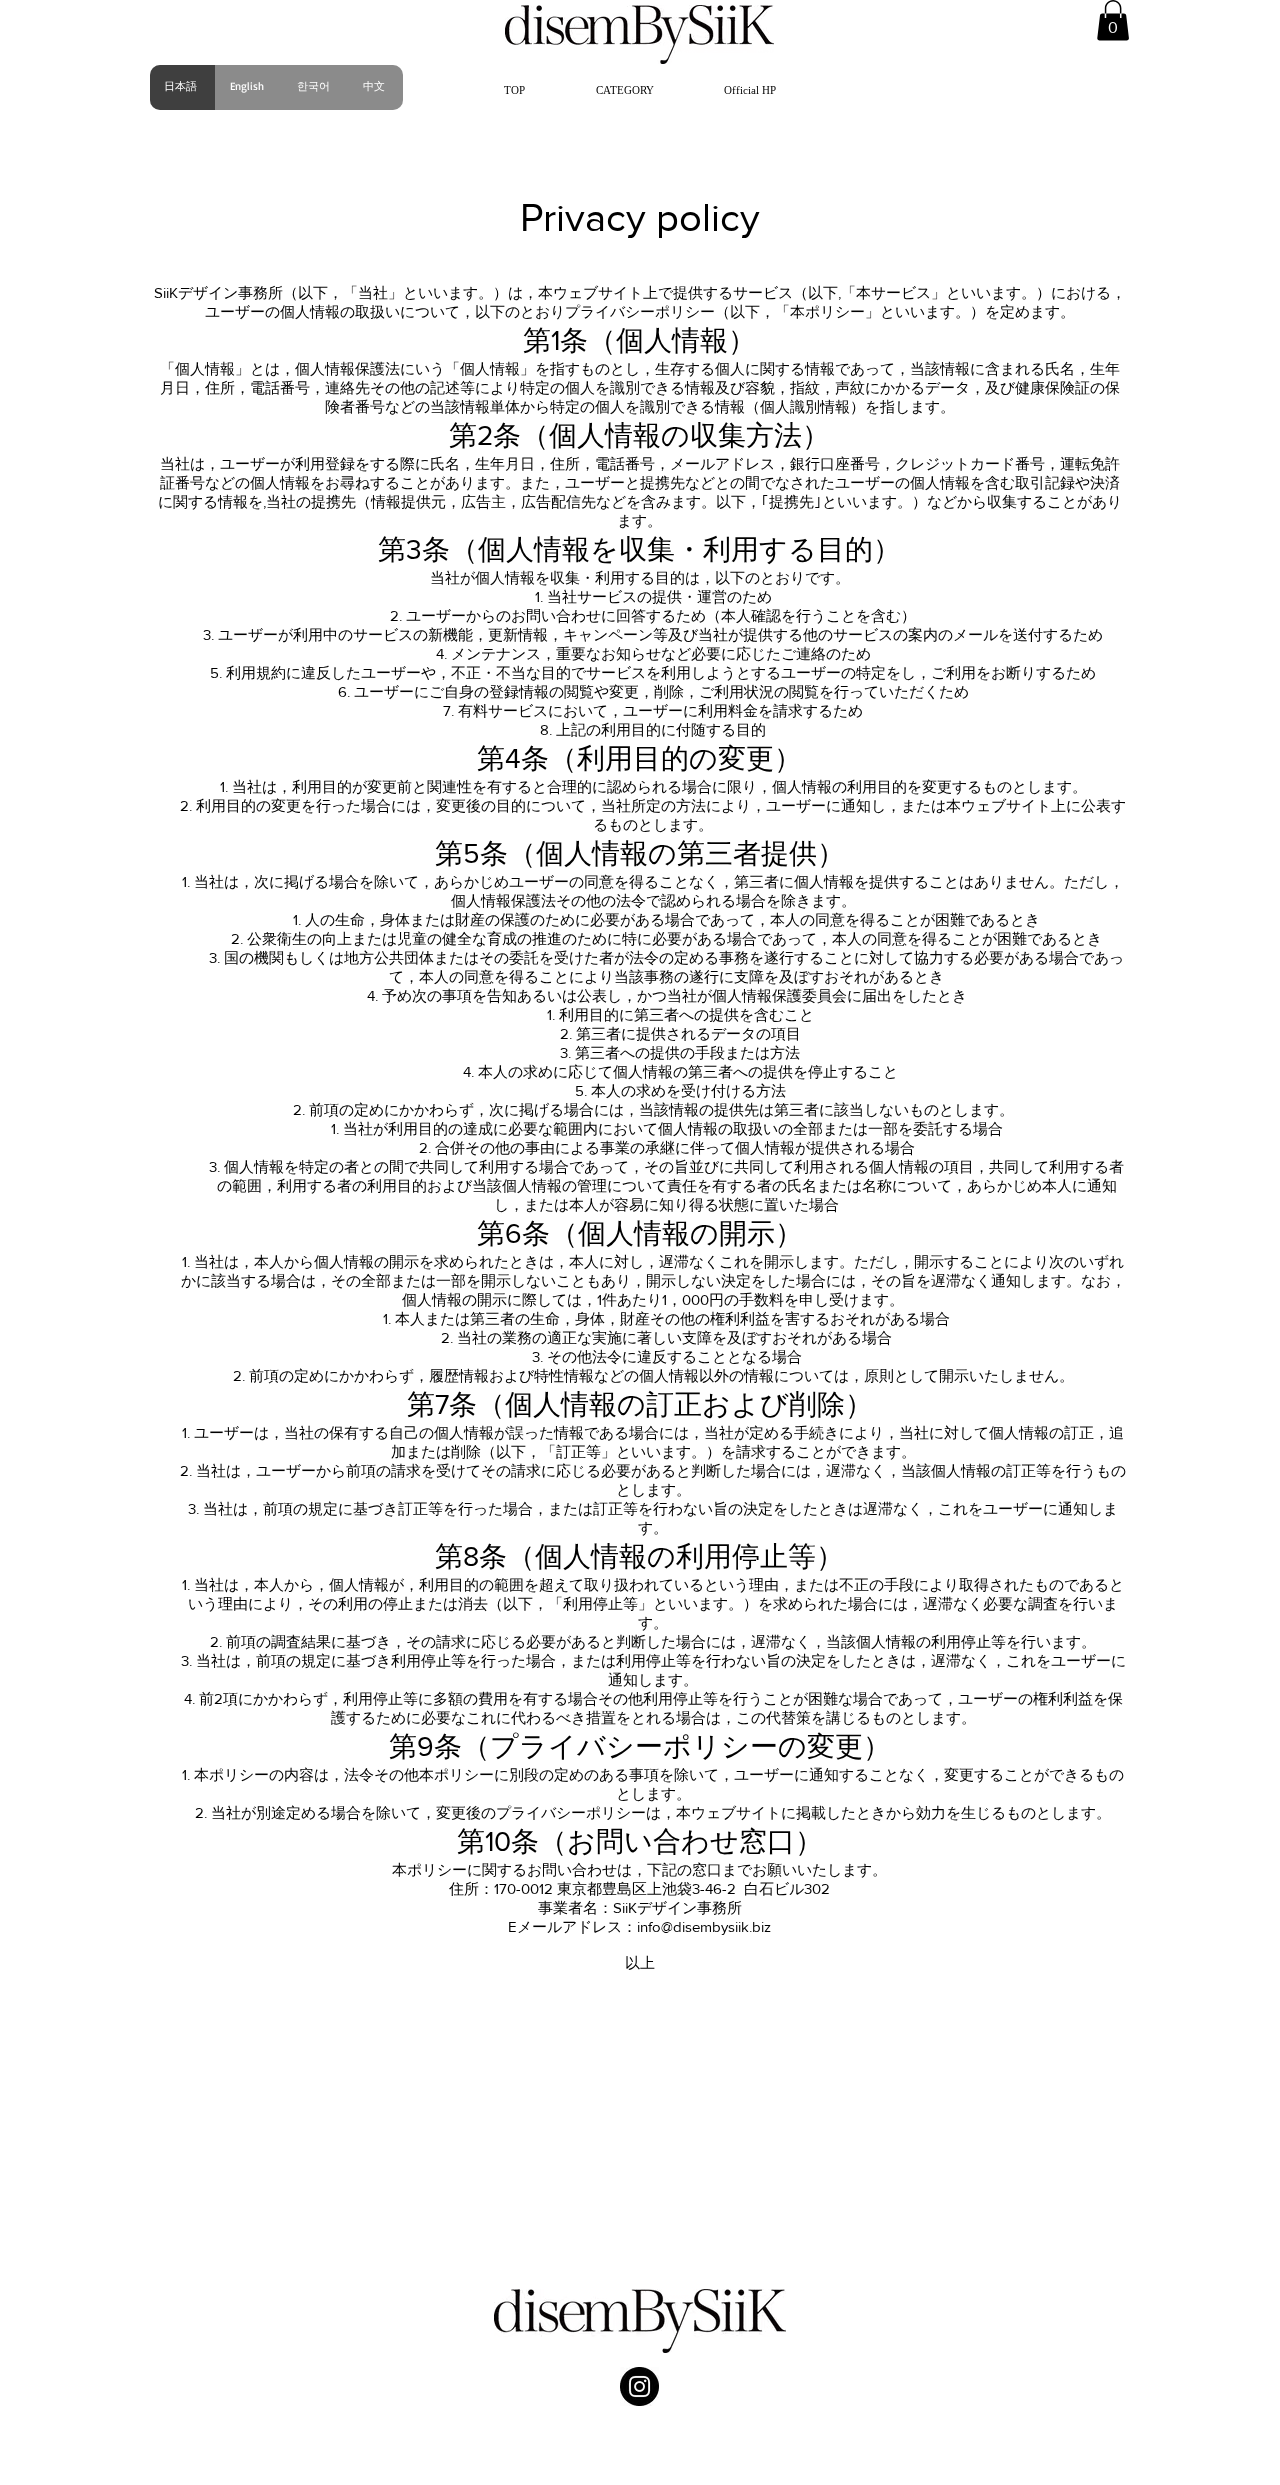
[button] (624, 90)
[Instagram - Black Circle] (639, 2386)
